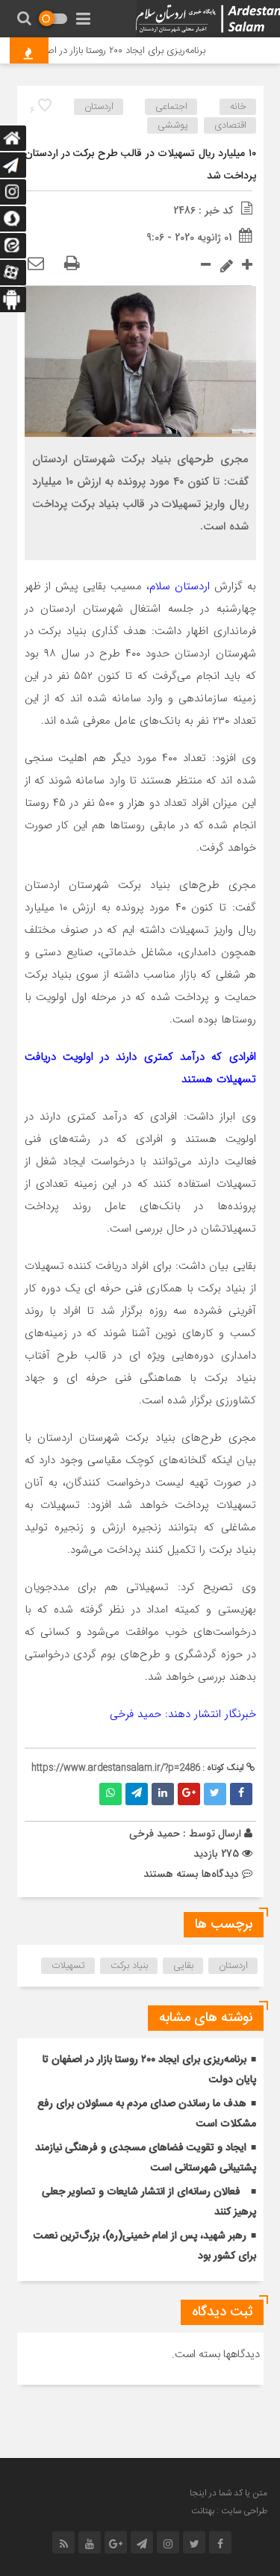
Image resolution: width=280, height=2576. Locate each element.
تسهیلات (68, 1966)
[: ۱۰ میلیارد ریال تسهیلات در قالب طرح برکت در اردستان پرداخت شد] (36, 264)
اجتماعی (171, 107)
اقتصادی (230, 125)
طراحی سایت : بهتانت (229, 2511)
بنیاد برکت (129, 1966)
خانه (238, 107)
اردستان (99, 107)
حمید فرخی (155, 1834)
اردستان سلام (180, 586)
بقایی (183, 1966)
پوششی (173, 125)
